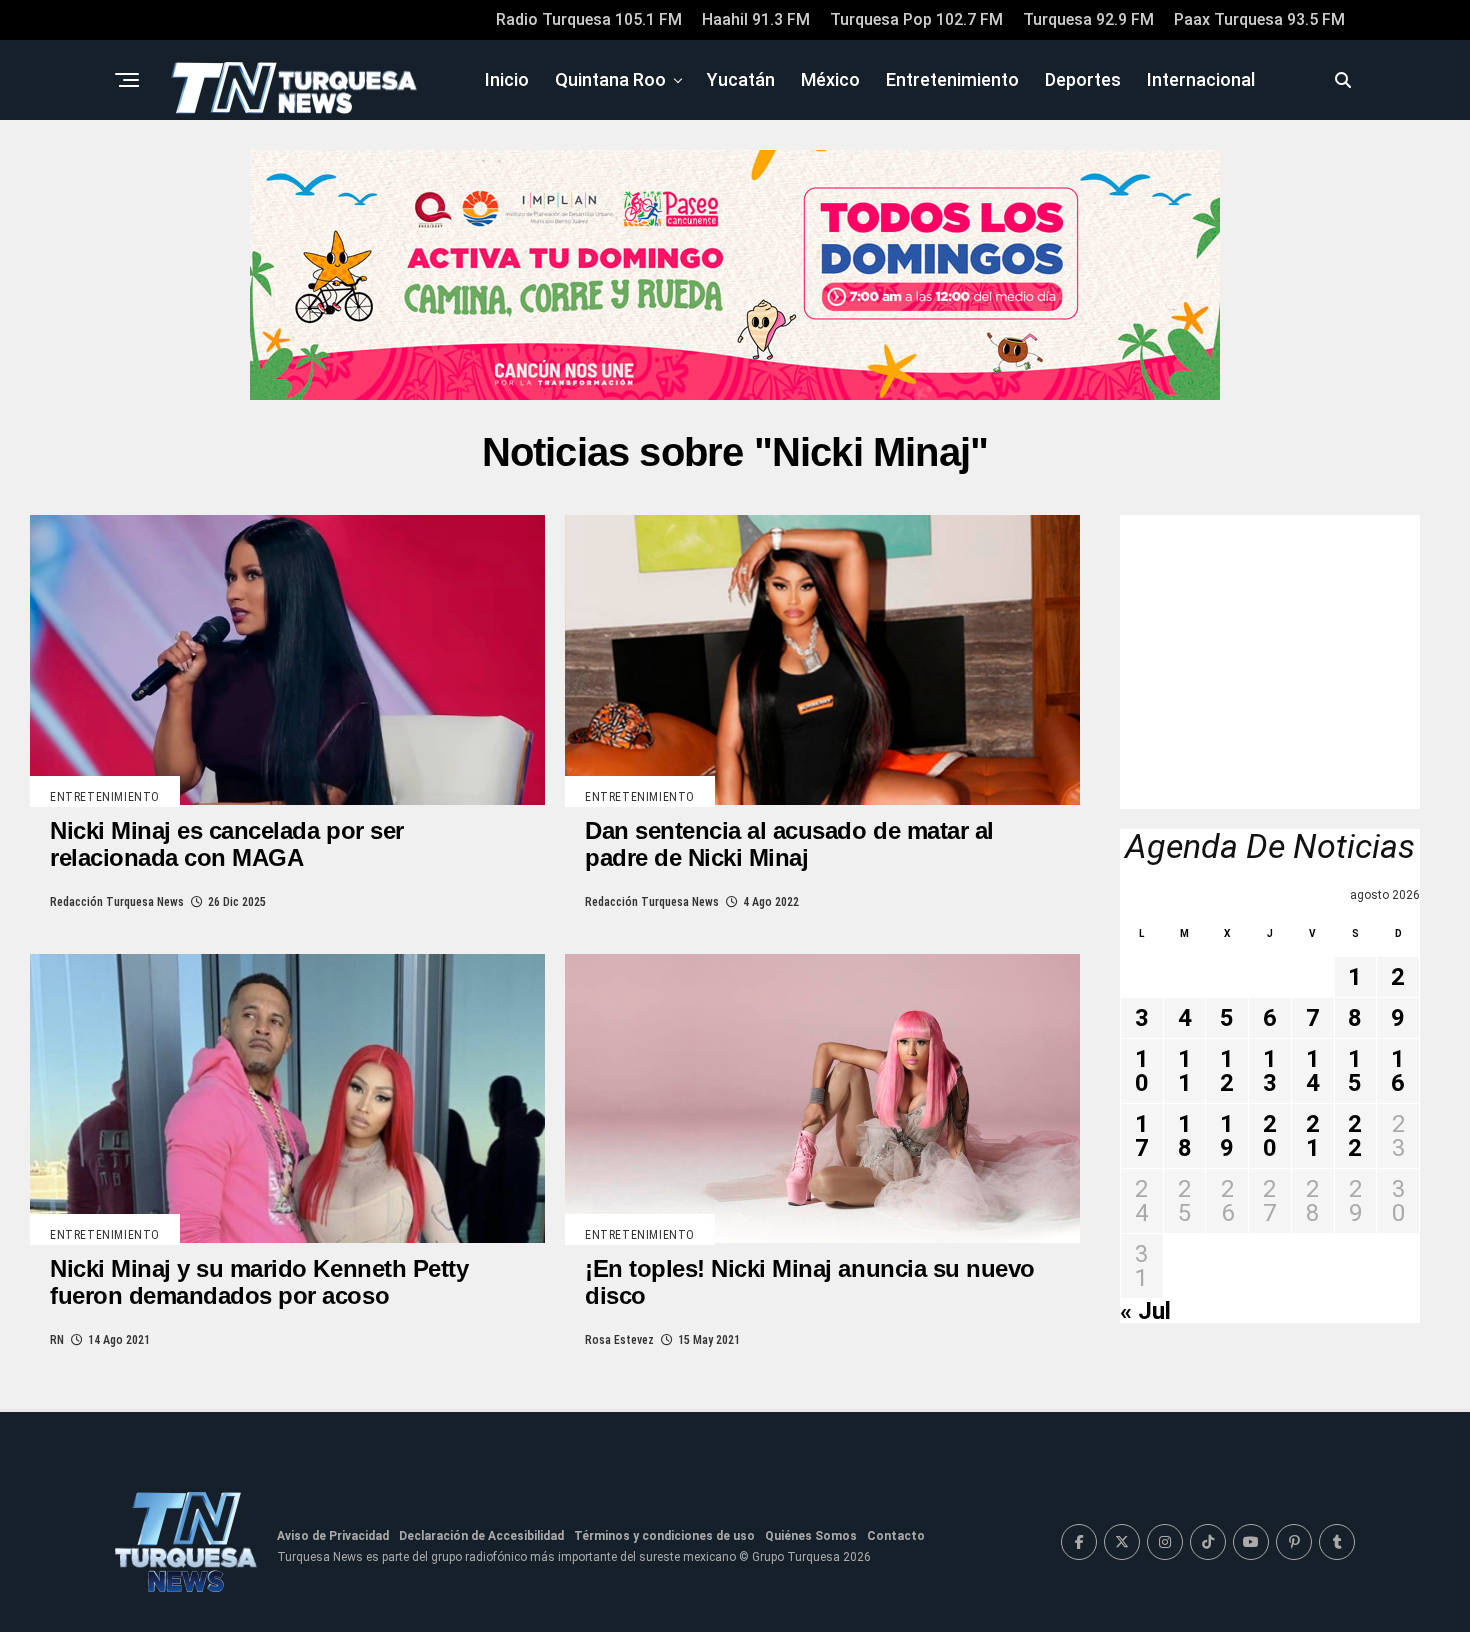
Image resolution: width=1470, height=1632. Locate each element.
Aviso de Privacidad (333, 1536)
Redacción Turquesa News (117, 902)
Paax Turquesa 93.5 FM (1259, 19)
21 (1313, 1136)
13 (1270, 1071)
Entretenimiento (952, 79)
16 (1398, 1071)
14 (1313, 1071)
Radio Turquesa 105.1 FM (589, 19)
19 (1227, 1136)
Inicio (507, 79)
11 (1185, 1071)
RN (57, 1340)
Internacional (1201, 79)
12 (1227, 1071)
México (830, 79)
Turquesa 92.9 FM (1088, 19)
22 (1355, 1136)
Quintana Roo (610, 79)
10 (1142, 1071)
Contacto (896, 1536)
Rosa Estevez (619, 1340)
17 (1142, 1136)
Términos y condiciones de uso (664, 1536)
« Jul (1145, 1311)
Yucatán (741, 79)
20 (1270, 1136)
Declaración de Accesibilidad (481, 1536)
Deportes (1083, 79)
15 (1355, 1071)
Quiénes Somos (811, 1536)
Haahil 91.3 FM (756, 19)
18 (1185, 1136)
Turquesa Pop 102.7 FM (916, 19)
